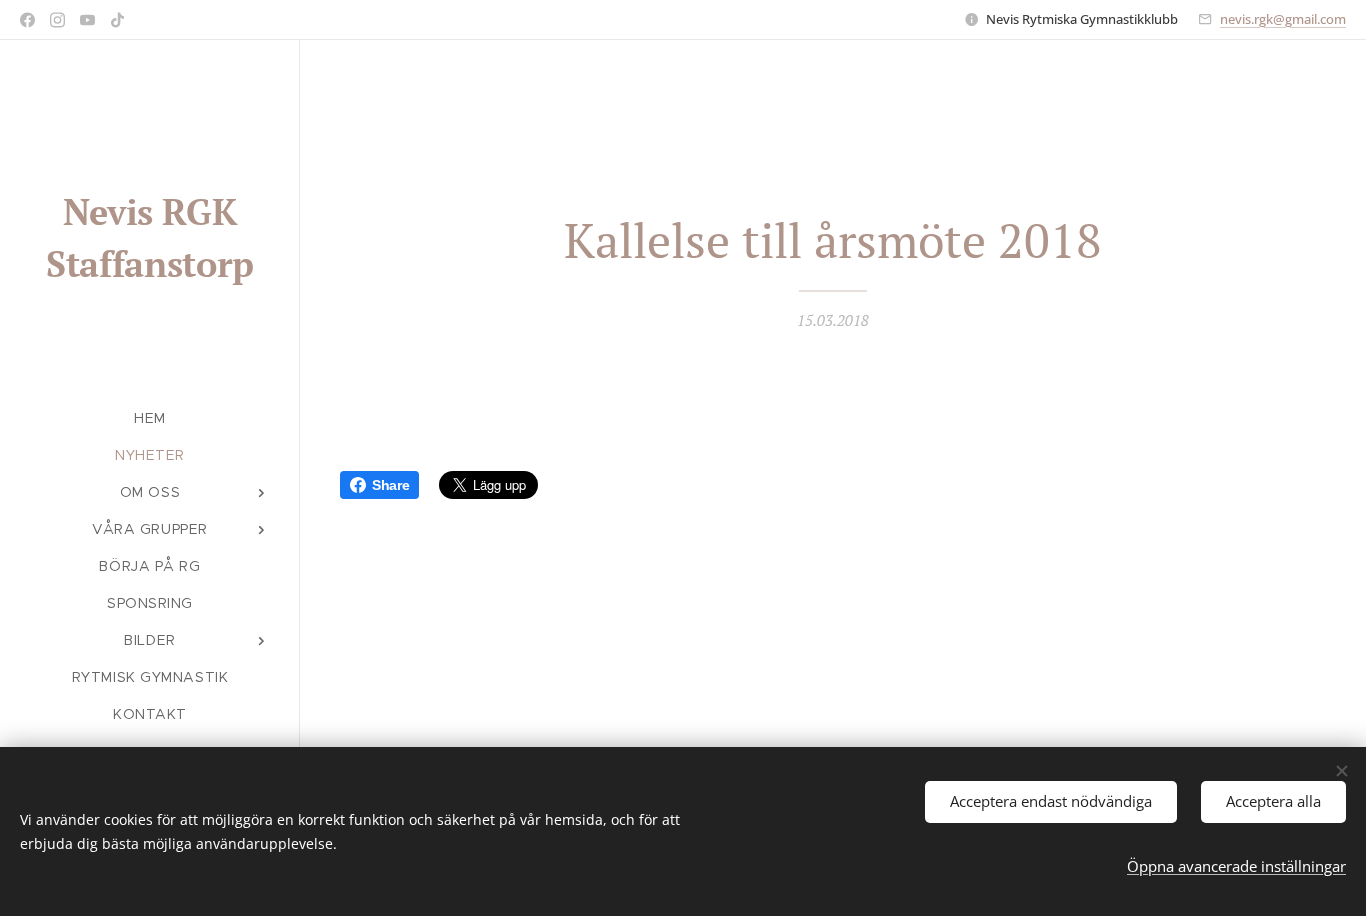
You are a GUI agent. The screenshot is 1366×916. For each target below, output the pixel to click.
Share (390, 485)
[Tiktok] (117, 20)
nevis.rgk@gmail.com (1283, 19)
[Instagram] (57, 20)
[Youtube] (87, 20)
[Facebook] (27, 20)
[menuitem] (150, 418)
